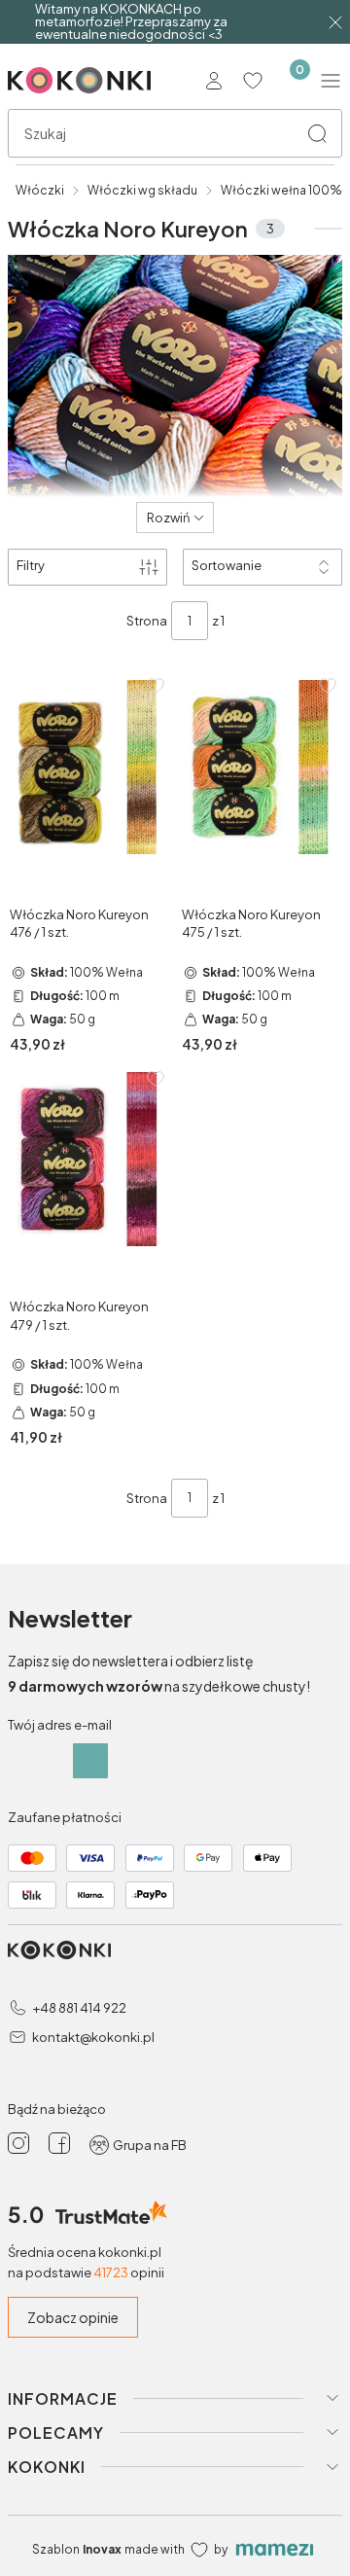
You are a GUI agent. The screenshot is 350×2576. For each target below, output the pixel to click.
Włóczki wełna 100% (281, 190)
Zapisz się (90, 1761)
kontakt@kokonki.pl (93, 2037)
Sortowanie (227, 565)
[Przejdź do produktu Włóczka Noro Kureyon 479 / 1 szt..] (89, 1160)
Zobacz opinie (73, 2317)
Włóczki (40, 190)
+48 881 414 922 (79, 2008)
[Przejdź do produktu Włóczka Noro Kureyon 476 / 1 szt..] (89, 767)
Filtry (31, 565)
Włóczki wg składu (142, 190)
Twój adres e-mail (60, 1725)
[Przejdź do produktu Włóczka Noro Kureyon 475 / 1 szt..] (261, 767)
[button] (317, 133)
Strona (147, 621)
